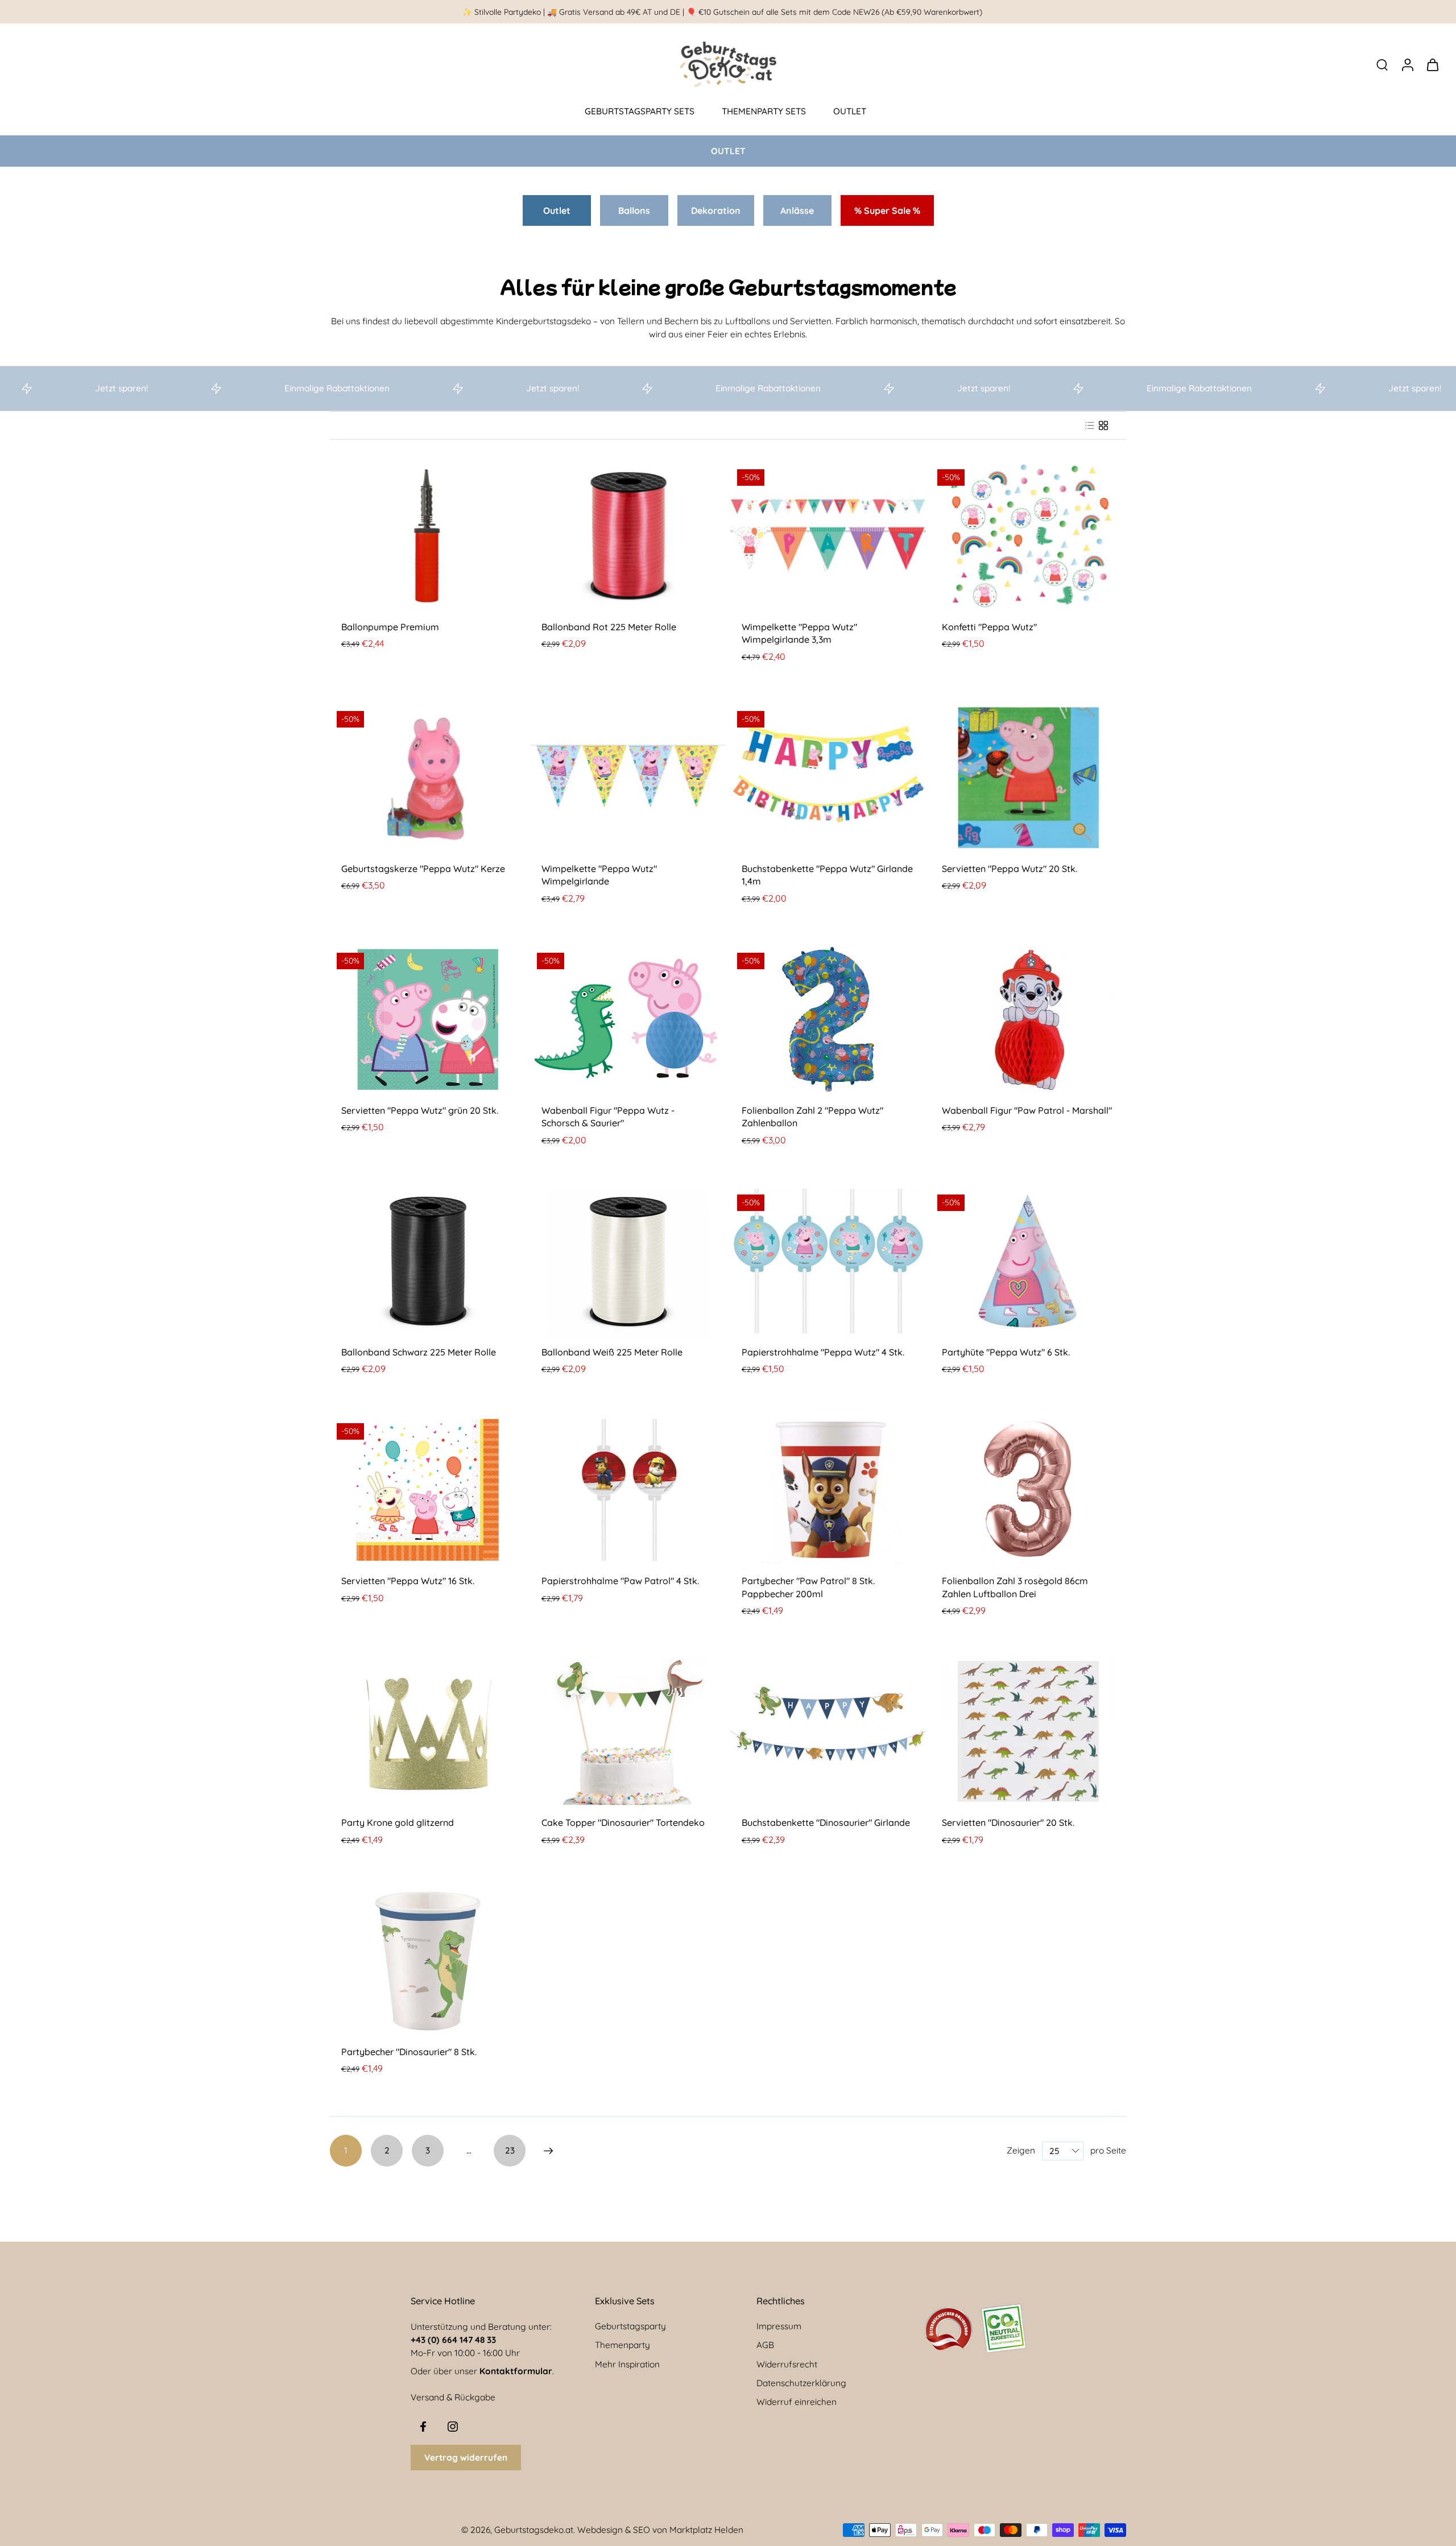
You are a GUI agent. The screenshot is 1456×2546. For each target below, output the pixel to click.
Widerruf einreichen (797, 2402)
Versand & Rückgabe (453, 2397)
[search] (1382, 64)
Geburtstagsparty (630, 2326)
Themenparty (622, 2345)
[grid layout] (1103, 425)
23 (510, 2150)
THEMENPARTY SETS (764, 111)
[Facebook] (423, 2427)
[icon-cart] (1432, 64)
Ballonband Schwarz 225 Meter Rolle (419, 1352)
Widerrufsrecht (787, 2364)
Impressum (779, 2326)
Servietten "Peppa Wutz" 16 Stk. (408, 1581)
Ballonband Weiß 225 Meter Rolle (612, 1352)
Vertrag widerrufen (466, 2458)
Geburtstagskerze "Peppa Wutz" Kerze (423, 869)
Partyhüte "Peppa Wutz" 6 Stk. (1006, 1352)
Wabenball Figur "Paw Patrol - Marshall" (1027, 1110)
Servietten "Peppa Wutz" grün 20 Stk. (420, 1110)
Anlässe (797, 210)
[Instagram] (453, 2427)
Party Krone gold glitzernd (398, 1822)
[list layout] (1090, 425)
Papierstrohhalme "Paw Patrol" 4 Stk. (620, 1581)
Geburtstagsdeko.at (534, 2530)
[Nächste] (548, 2151)
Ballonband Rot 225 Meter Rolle (609, 627)
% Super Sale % (887, 210)
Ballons (634, 210)
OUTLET (850, 111)
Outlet (557, 210)
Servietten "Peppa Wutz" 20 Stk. (1010, 869)
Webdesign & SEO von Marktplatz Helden (660, 2530)
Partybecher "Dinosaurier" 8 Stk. (409, 2052)
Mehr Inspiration (627, 2364)
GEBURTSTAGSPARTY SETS (640, 111)
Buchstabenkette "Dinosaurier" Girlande (826, 1822)
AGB (765, 2345)
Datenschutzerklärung (801, 2383)
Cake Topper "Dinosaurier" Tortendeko (623, 1822)
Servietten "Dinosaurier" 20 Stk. (1008, 1822)
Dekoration (716, 210)
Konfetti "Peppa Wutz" (989, 627)
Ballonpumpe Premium (390, 627)
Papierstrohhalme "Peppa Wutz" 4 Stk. (823, 1352)
